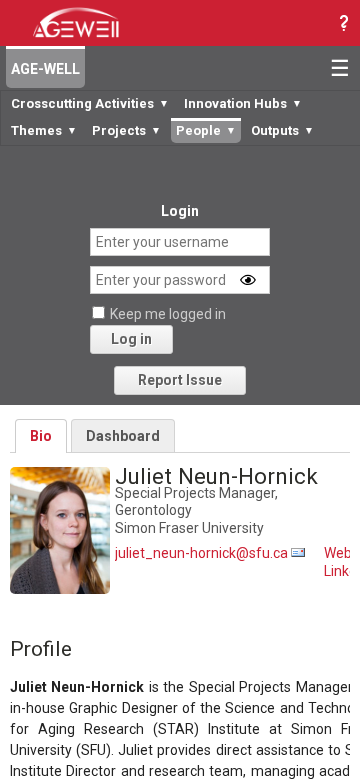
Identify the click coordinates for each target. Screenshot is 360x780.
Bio (41, 436)
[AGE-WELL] (75, 21)
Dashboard (123, 436)
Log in (131, 339)
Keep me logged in (168, 314)
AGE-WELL (45, 69)
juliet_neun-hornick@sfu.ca (201, 553)
